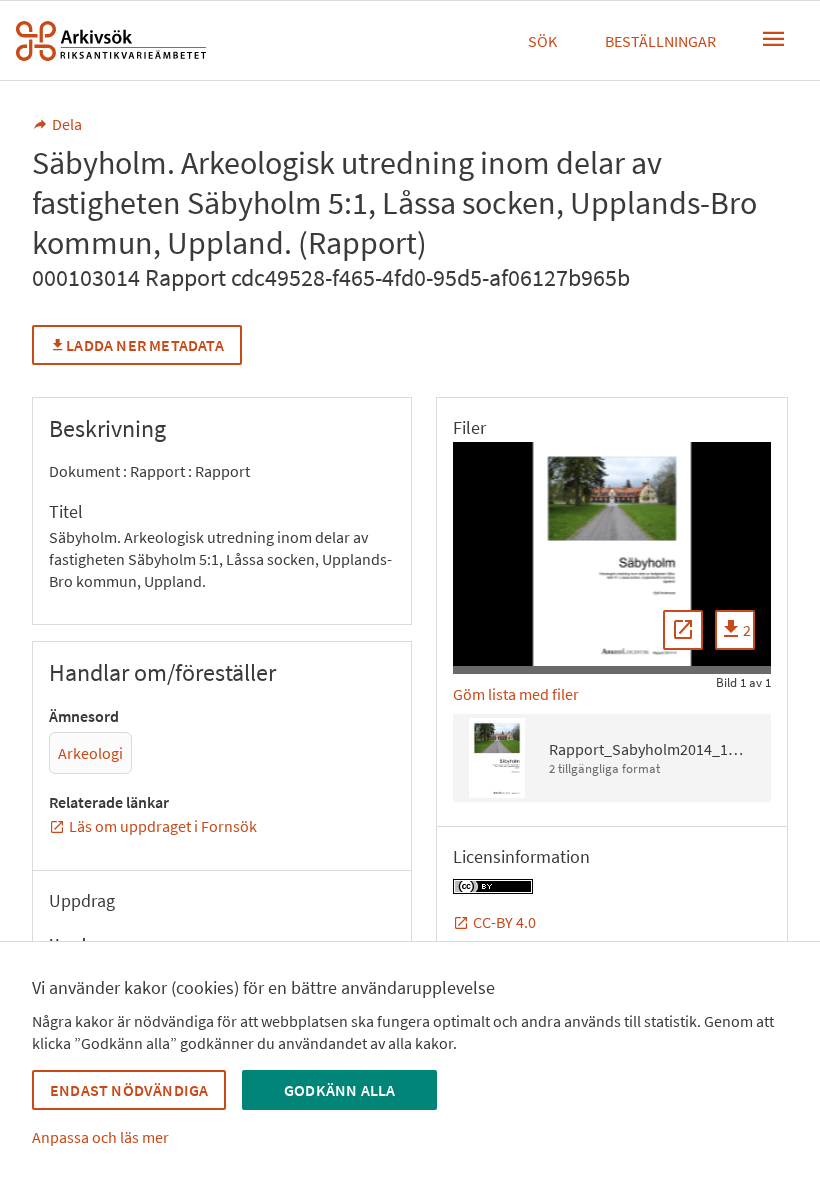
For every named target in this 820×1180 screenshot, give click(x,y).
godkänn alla (339, 1090)
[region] (612, 554)
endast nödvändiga (129, 1090)
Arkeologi (90, 753)
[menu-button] (774, 39)
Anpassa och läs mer (100, 1137)
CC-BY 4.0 (504, 922)
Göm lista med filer (516, 694)
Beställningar (660, 41)
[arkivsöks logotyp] (111, 41)
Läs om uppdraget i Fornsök (163, 826)
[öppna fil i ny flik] (683, 630)
